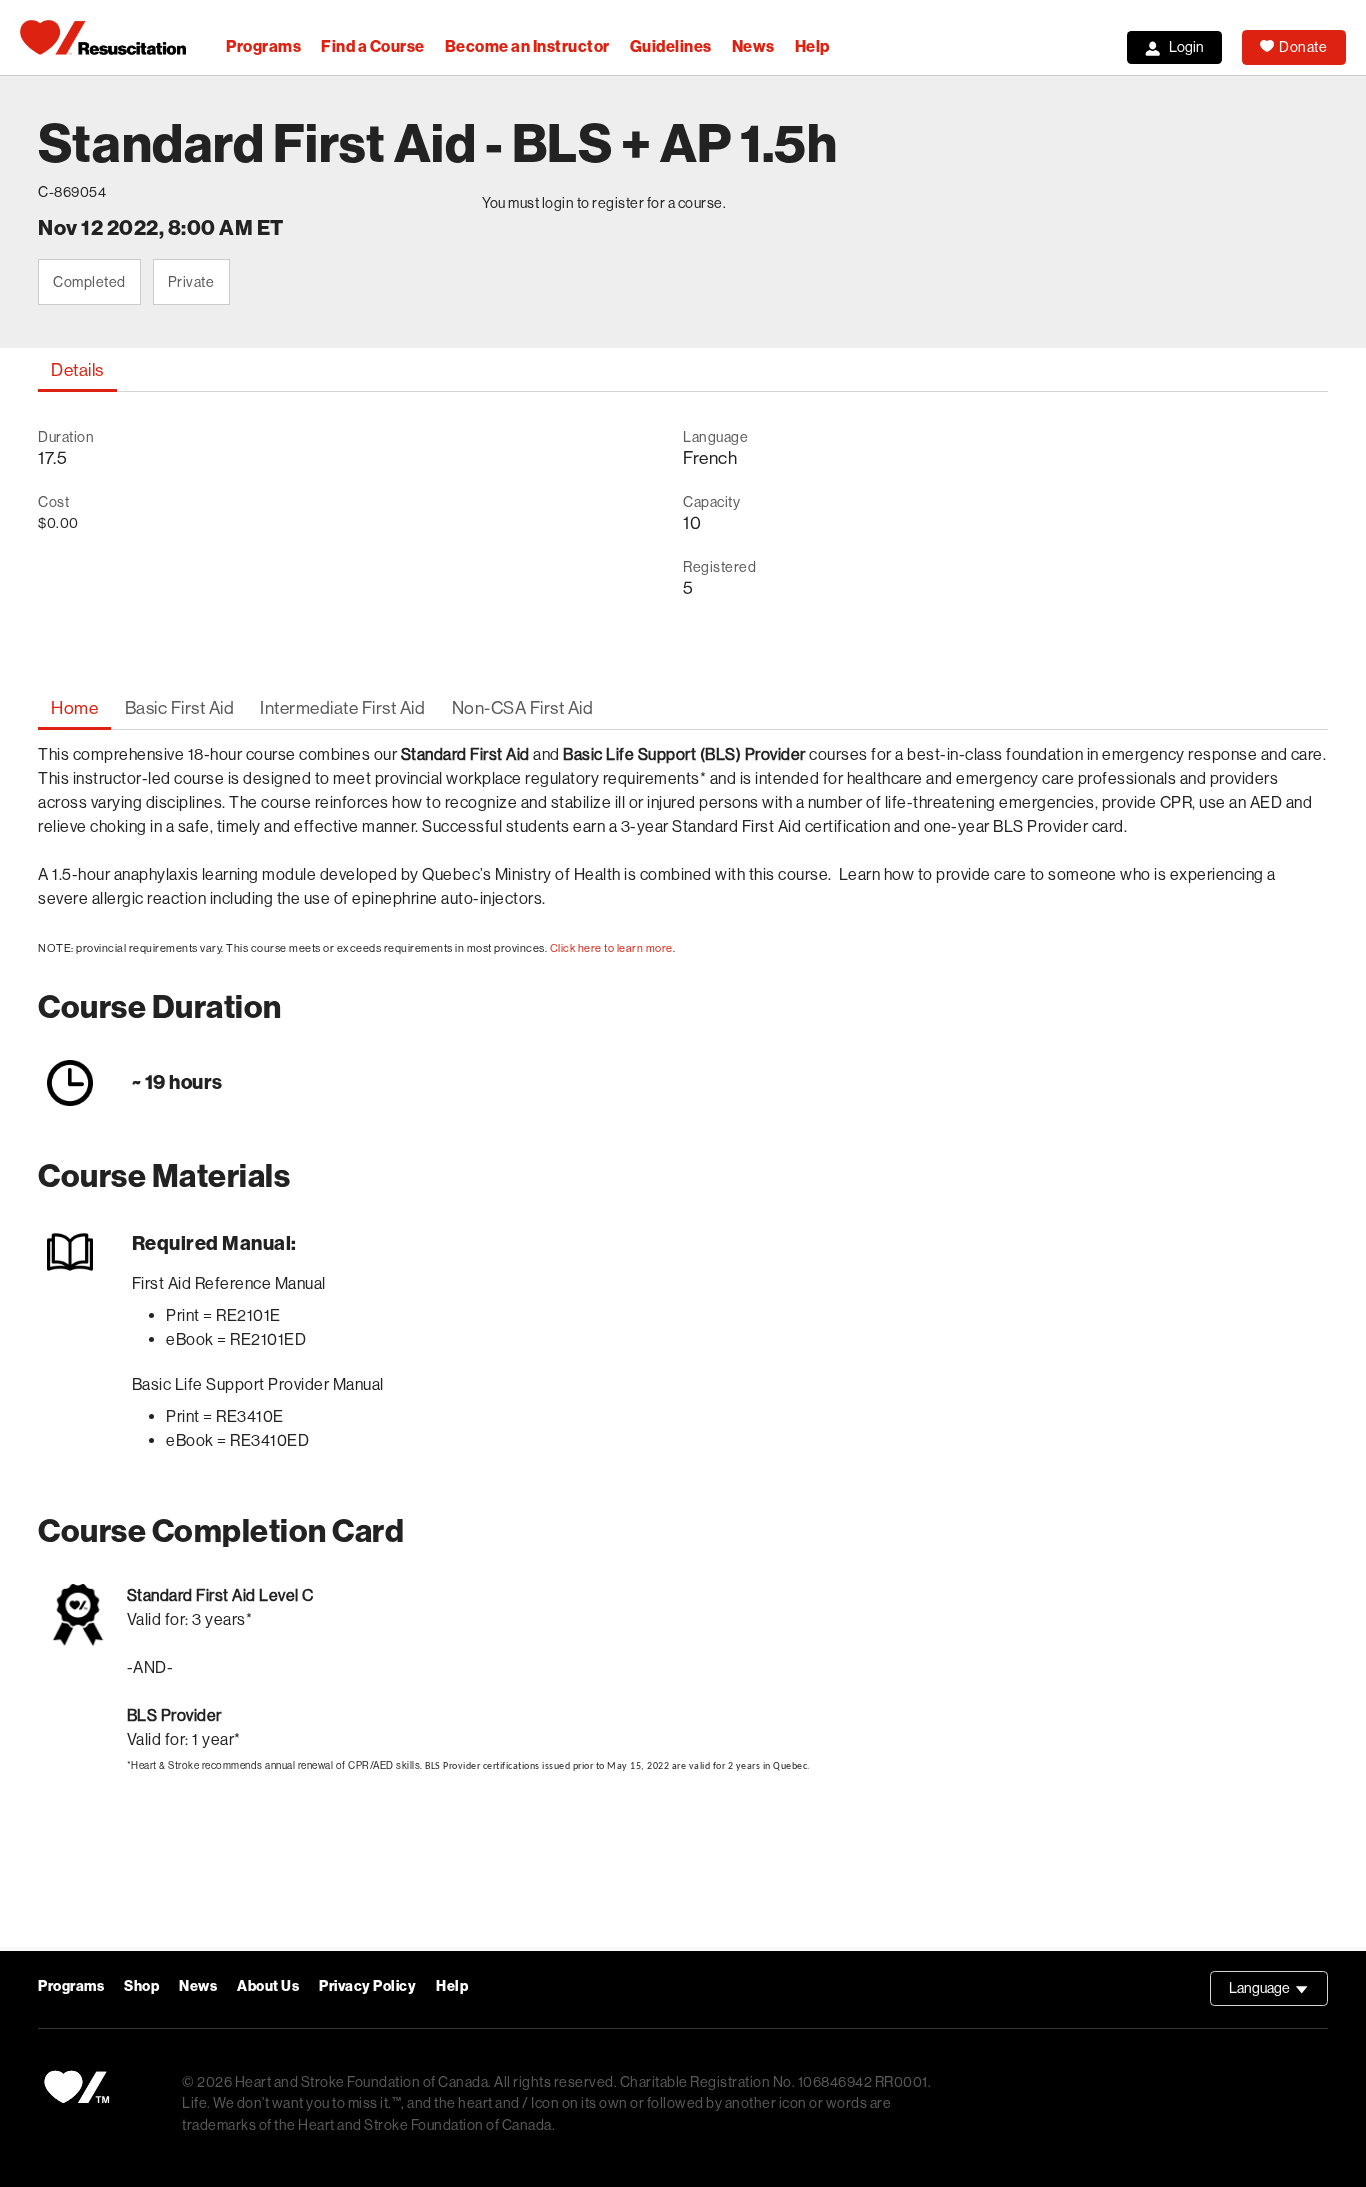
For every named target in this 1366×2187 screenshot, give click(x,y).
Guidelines (671, 46)
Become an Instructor (527, 46)
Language (1278, 1993)
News (753, 46)
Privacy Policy (367, 1986)
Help (812, 46)
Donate (1303, 47)
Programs (263, 46)
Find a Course (373, 46)
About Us (268, 1986)
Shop (141, 1986)
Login (1186, 47)
